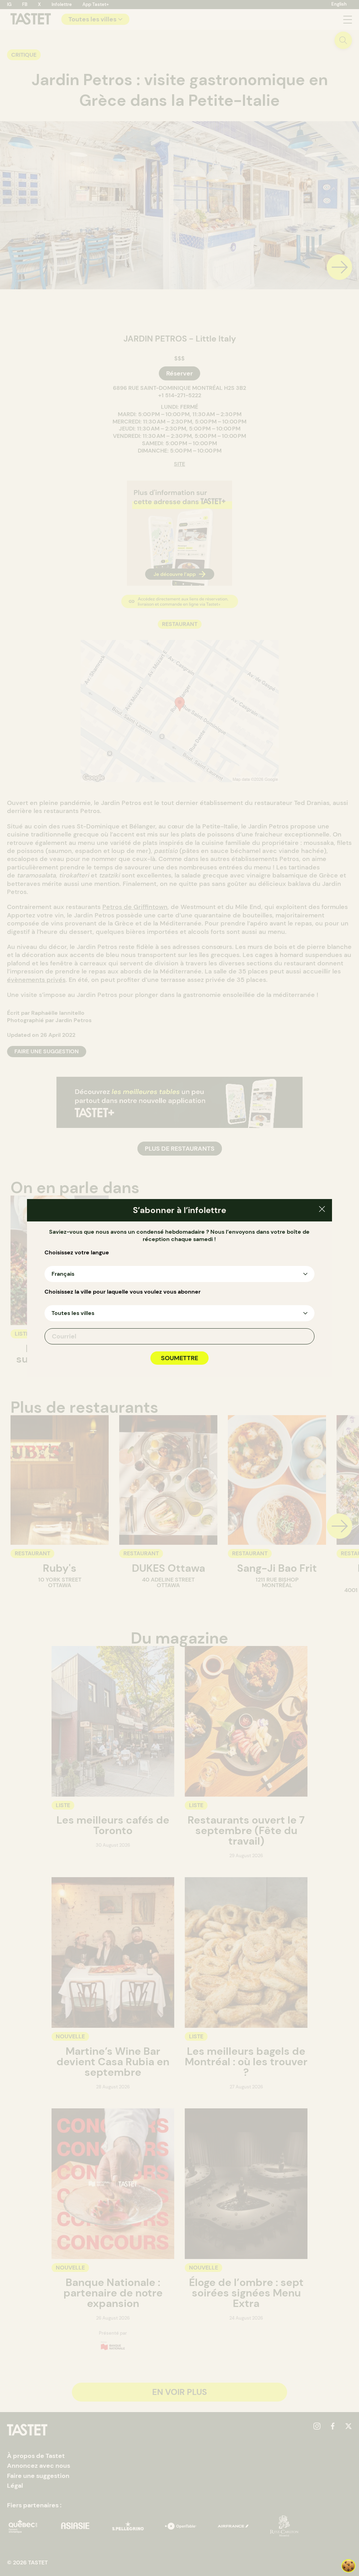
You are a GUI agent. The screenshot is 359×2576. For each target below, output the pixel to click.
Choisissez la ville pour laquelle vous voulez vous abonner (123, 1292)
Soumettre (179, 1358)
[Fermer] (322, 1210)
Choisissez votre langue (77, 1253)
